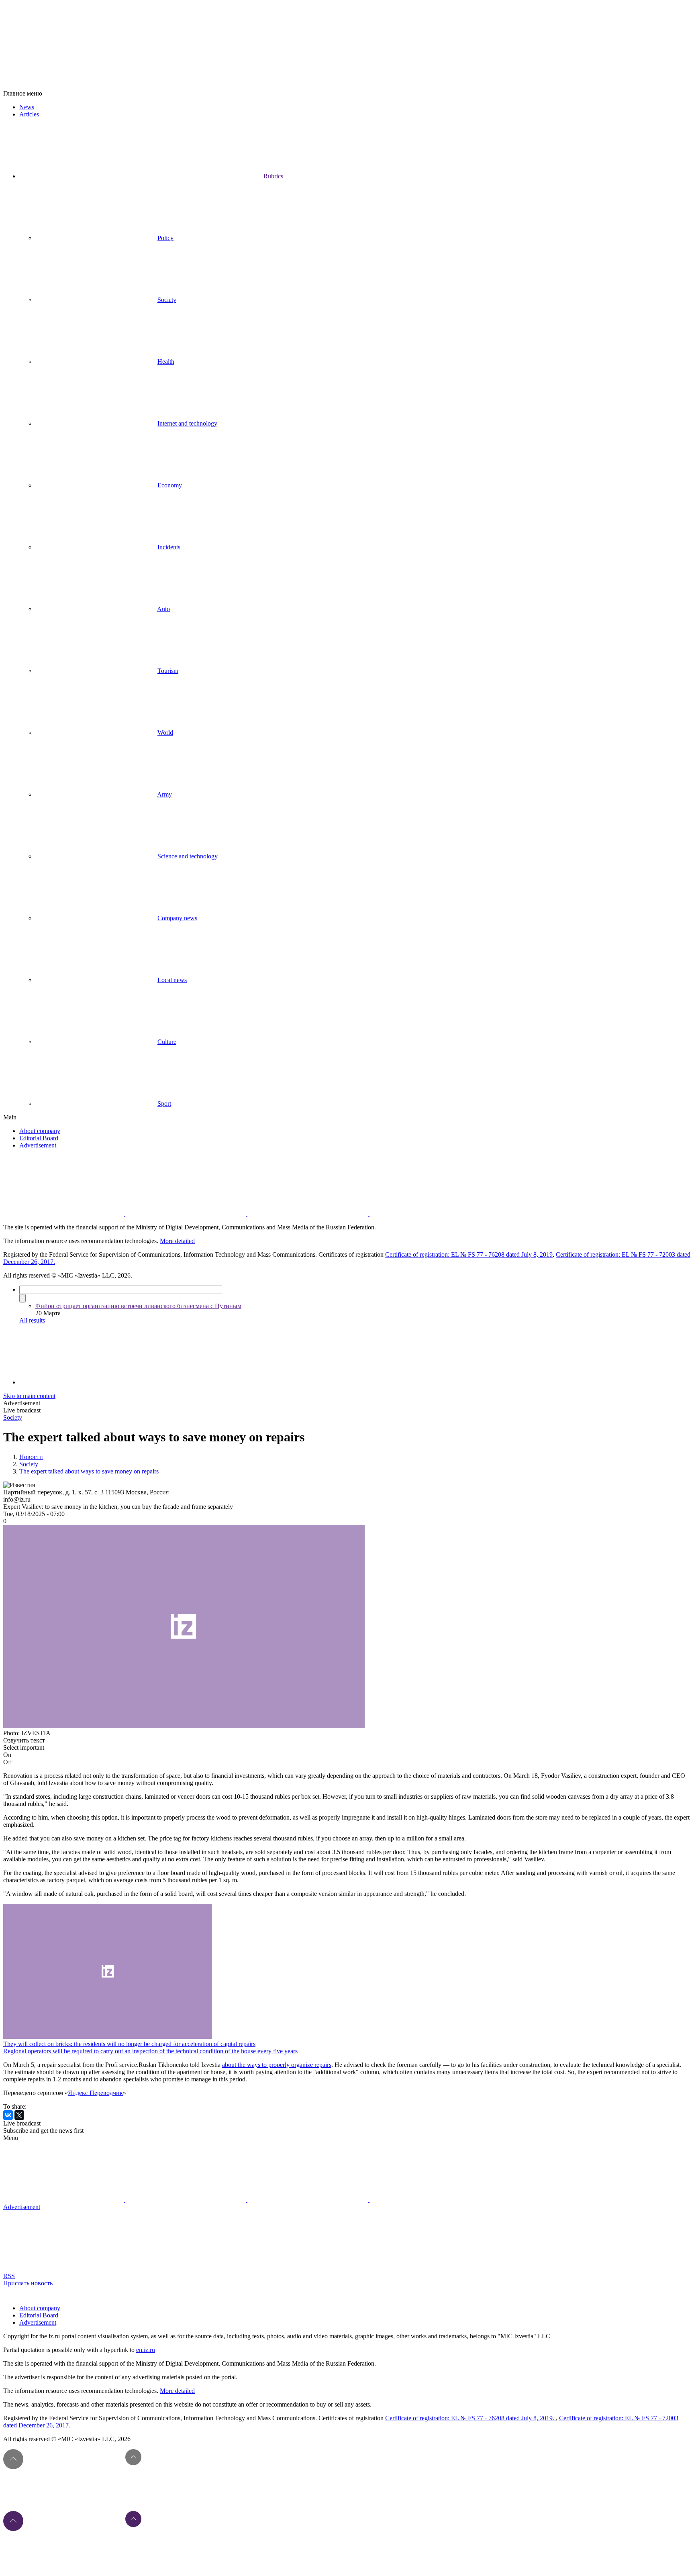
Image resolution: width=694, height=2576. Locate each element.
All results (32, 1320)
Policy (165, 238)
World (165, 733)
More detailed (177, 1241)
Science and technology (188, 856)
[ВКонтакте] (8, 2115)
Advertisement (38, 1145)
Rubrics (273, 176)
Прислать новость (28, 2283)
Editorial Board (39, 1138)
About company (40, 1131)
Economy (170, 485)
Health (166, 362)
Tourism (168, 671)
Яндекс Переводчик (95, 2093)
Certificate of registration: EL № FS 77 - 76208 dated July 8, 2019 (469, 1254)
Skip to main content (29, 1396)
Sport (164, 1104)
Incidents (169, 547)
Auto (163, 609)
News (27, 107)
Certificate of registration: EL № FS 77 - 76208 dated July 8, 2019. (470, 2418)
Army (164, 794)
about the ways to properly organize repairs (277, 2065)
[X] (19, 2115)
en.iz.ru (146, 2350)
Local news (172, 980)
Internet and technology (187, 423)
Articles (29, 114)
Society (167, 300)
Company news (177, 918)
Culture (167, 1042)
